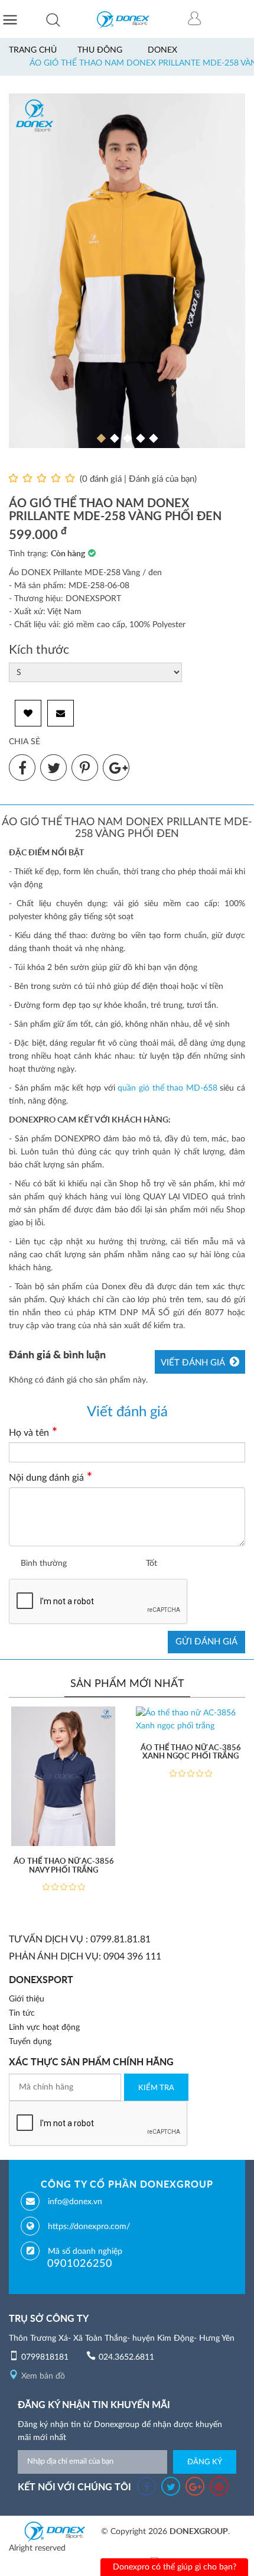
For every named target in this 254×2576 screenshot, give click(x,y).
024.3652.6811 (126, 2357)
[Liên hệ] (61, 713)
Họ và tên (29, 1433)
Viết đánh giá (193, 1363)
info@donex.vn (75, 2202)
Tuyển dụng (30, 2042)
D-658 (206, 1088)
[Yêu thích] (28, 713)
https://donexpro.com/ (89, 2227)
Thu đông (100, 50)
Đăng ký (205, 2462)
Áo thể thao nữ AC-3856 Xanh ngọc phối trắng (191, 1752)
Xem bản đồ (43, 2376)
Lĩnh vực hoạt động (44, 2027)
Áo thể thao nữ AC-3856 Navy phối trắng (64, 1866)
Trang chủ (33, 50)
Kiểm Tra (156, 2088)
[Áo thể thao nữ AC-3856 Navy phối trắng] (63, 1776)
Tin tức (22, 2013)
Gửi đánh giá (206, 1642)
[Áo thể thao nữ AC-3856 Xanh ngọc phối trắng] (190, 1720)
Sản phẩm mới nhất (127, 1684)
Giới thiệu (27, 1999)
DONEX (162, 50)
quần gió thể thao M (155, 1088)
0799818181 (45, 2357)
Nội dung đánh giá (46, 1478)
